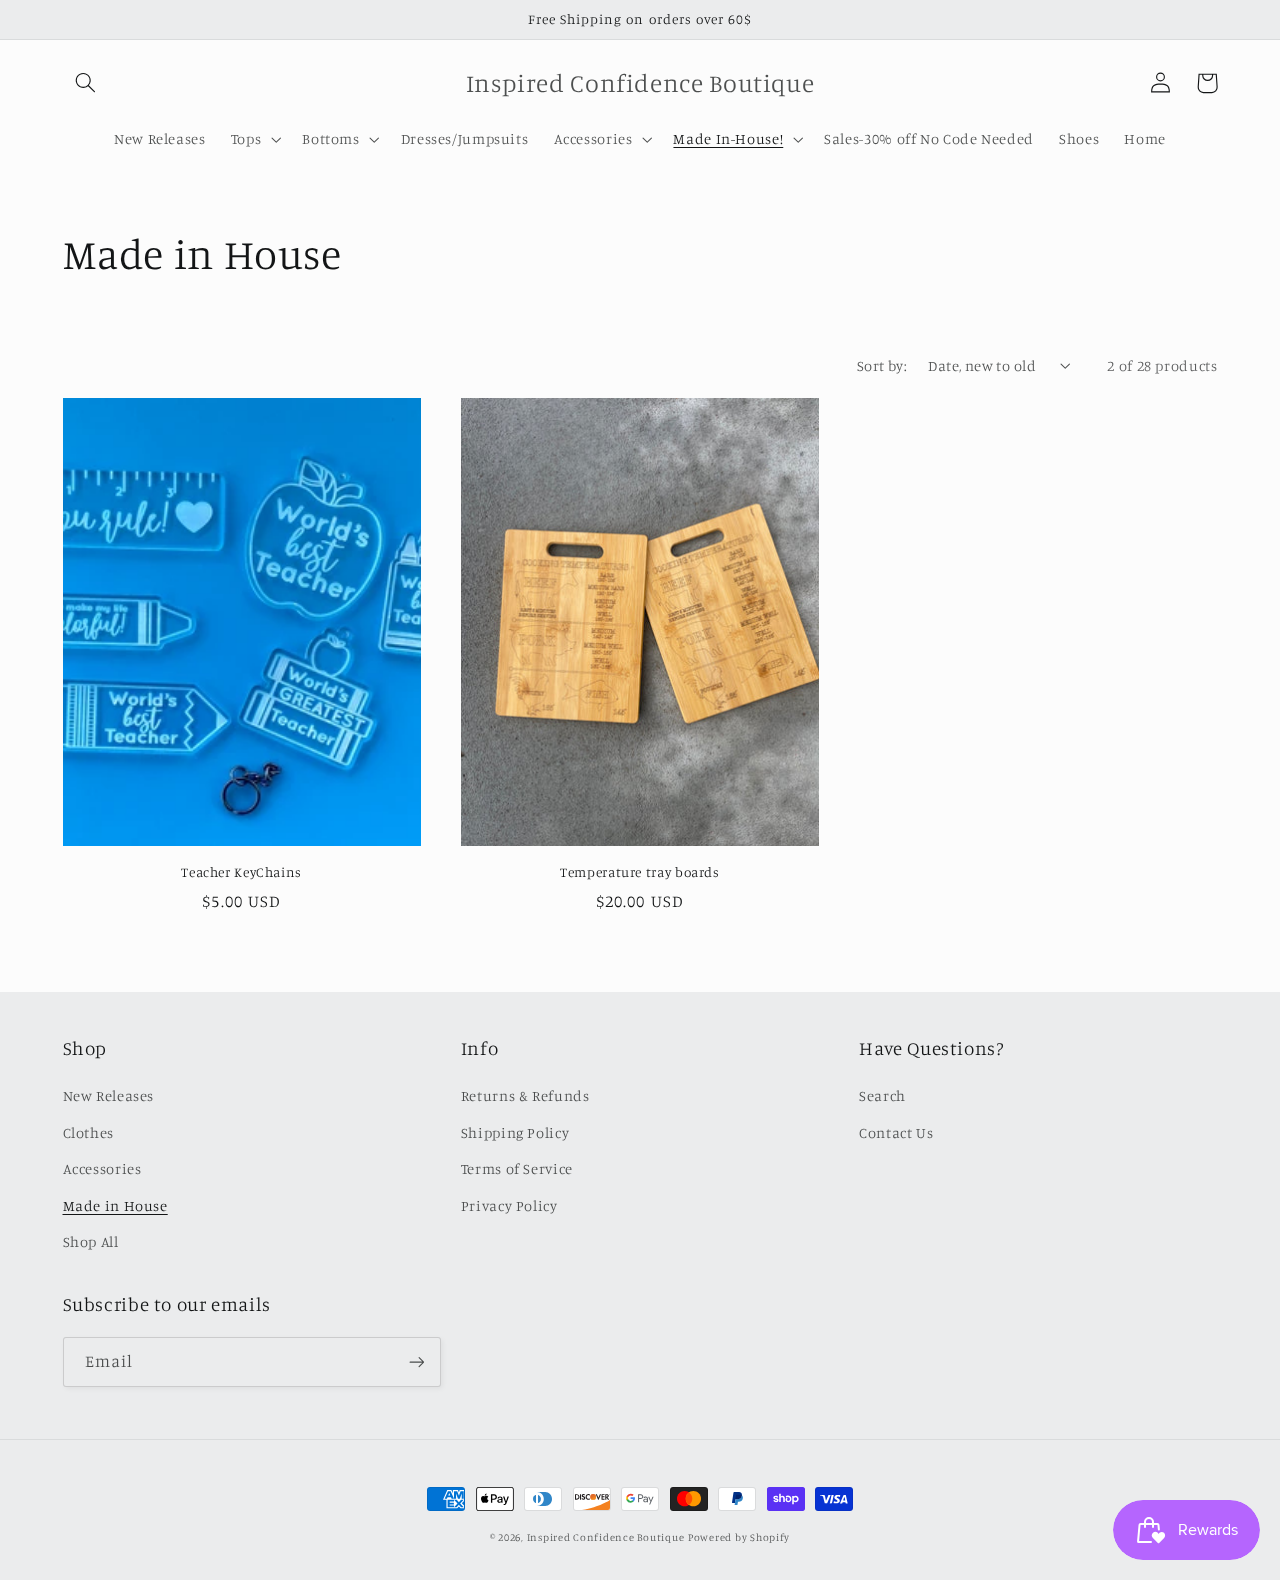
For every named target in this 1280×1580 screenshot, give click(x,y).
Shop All (91, 1241)
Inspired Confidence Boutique (606, 1537)
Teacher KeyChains (241, 872)
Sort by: (882, 365)
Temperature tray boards (640, 872)
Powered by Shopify (739, 1537)
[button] (86, 83)
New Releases (109, 1095)
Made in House (115, 1205)
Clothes (88, 1132)
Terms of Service (517, 1168)
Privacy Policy (509, 1205)
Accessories (102, 1168)
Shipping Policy (515, 1132)
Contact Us (896, 1132)
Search (882, 1095)
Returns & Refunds (525, 1095)
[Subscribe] (416, 1361)
